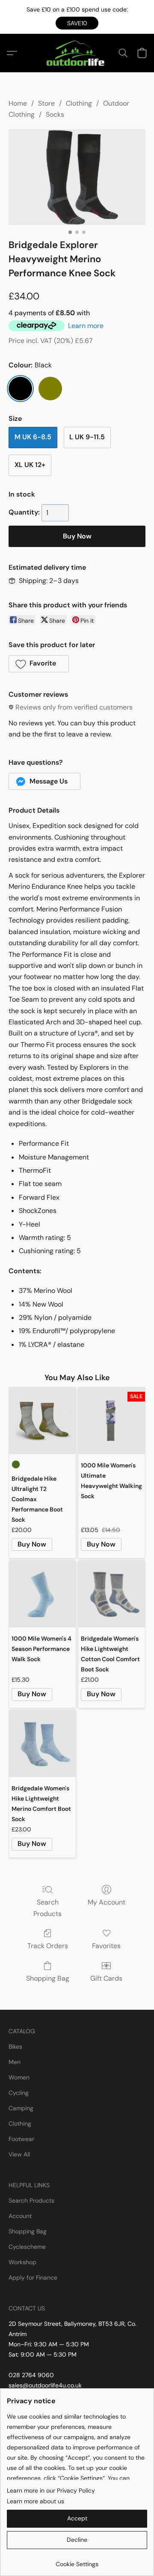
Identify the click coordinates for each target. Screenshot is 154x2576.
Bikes (15, 2047)
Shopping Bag (48, 1978)
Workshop (22, 2262)
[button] (77, 23)
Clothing (79, 103)
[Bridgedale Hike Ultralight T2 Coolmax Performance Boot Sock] (42, 1421)
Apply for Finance (33, 2277)
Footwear (21, 2139)
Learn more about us (36, 2501)
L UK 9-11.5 (87, 437)
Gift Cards (106, 1978)
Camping (21, 2108)
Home (18, 103)
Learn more (86, 326)
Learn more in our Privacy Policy (51, 2490)
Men (15, 2062)
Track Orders (48, 1946)
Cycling (19, 2093)
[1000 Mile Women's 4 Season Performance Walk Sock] (42, 1594)
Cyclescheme (27, 2247)
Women (19, 2077)
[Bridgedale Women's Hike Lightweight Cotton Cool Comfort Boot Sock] (112, 1594)
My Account (107, 1902)
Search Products (47, 1908)
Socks (55, 114)
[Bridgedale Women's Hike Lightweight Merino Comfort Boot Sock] (42, 1744)
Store (46, 103)
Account (20, 2216)
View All (19, 2154)
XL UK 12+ (30, 465)
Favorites (106, 1946)
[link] (77, 2561)
